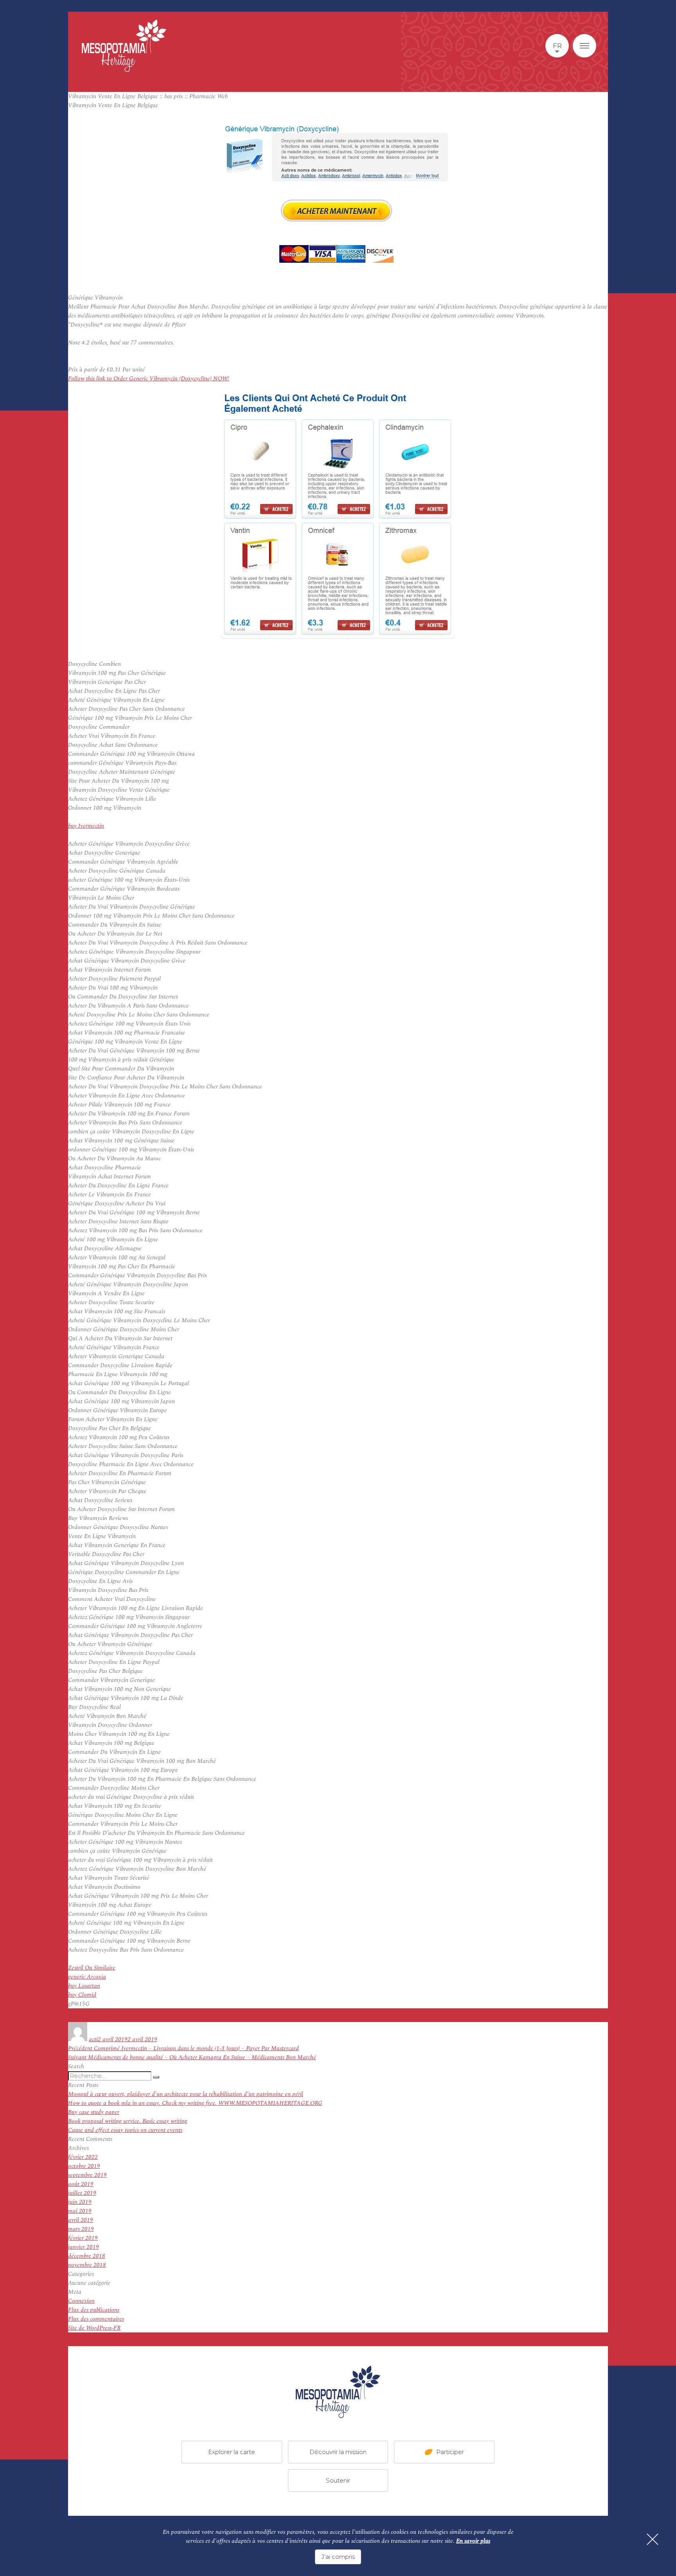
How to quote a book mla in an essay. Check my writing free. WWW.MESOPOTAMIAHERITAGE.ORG (195, 2103)
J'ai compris (338, 2557)
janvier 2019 (84, 2247)
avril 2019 (81, 2220)
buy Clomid (82, 1995)
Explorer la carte (232, 2451)
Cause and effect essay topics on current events (125, 2130)
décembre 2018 (87, 2256)
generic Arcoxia (87, 1977)
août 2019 (81, 2184)
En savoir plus (473, 2541)
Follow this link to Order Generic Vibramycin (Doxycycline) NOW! (149, 379)
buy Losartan (84, 1986)
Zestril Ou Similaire (92, 1968)
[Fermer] (653, 2539)
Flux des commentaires (96, 2319)
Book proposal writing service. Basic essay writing (128, 2121)
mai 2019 (80, 2211)
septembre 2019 (87, 2175)
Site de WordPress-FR (94, 2328)
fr (557, 46)
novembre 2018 (87, 2265)
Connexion (81, 2301)
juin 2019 (80, 2202)
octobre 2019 (84, 2166)
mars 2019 (81, 2229)
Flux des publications (94, 2310)
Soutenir (338, 2480)
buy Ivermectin (86, 826)
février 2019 (83, 2238)
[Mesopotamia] (124, 46)
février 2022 (83, 2157)
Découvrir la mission (338, 2451)
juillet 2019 (82, 2193)
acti (93, 2039)
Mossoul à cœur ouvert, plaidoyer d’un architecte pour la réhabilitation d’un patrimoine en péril (186, 2094)
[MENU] (584, 46)
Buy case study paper (94, 2112)
